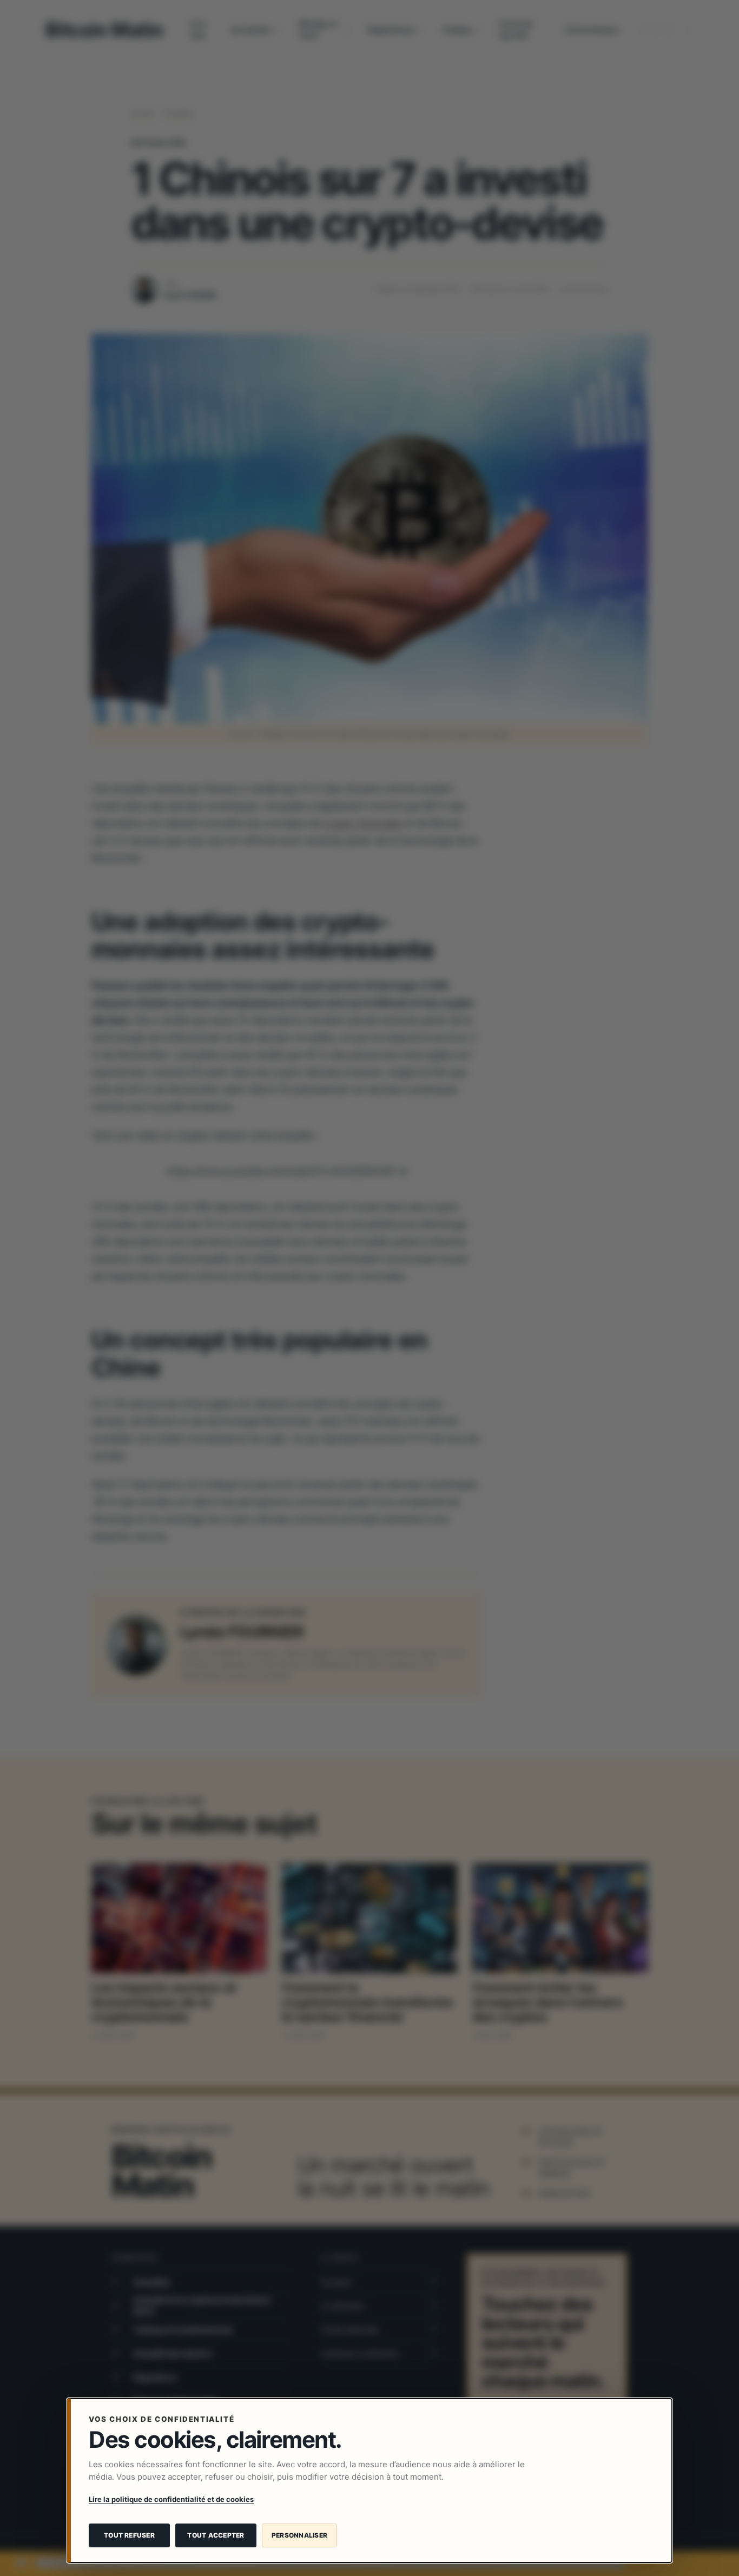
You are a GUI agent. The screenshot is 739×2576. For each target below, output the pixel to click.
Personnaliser (299, 2535)
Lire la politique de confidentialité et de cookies (171, 2499)
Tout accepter (216, 2535)
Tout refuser (129, 2535)
